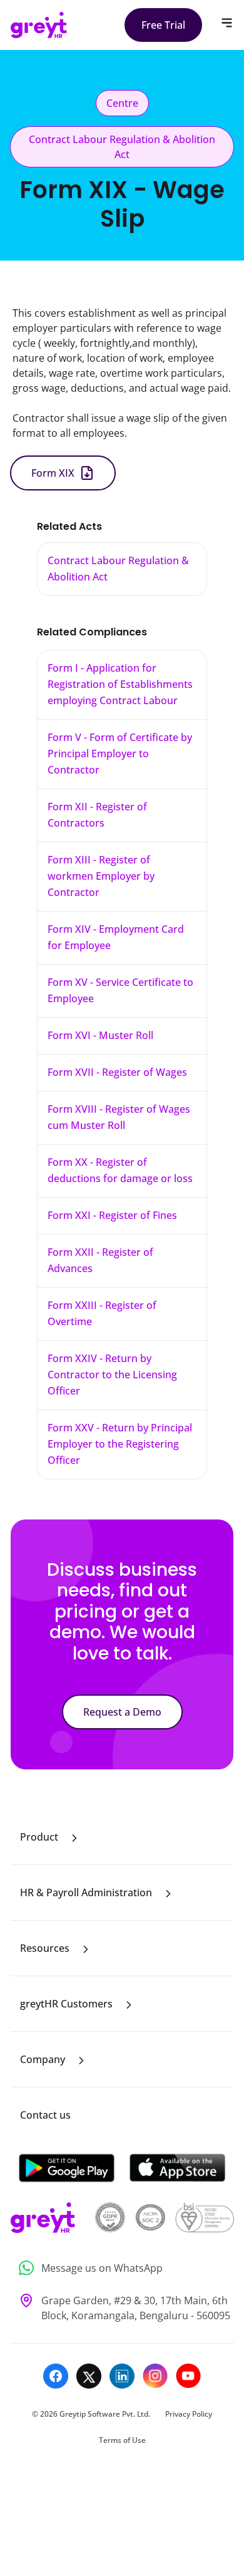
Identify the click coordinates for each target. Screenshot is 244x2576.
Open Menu (227, 23)
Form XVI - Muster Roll (100, 1035)
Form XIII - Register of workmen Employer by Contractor (101, 876)
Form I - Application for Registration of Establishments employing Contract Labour (120, 684)
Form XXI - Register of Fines (112, 1215)
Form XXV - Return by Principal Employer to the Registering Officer (120, 1444)
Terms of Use (122, 2440)
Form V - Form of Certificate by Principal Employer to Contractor (120, 753)
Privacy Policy (189, 2414)
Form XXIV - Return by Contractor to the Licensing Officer (112, 1375)
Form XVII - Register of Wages (117, 1072)
